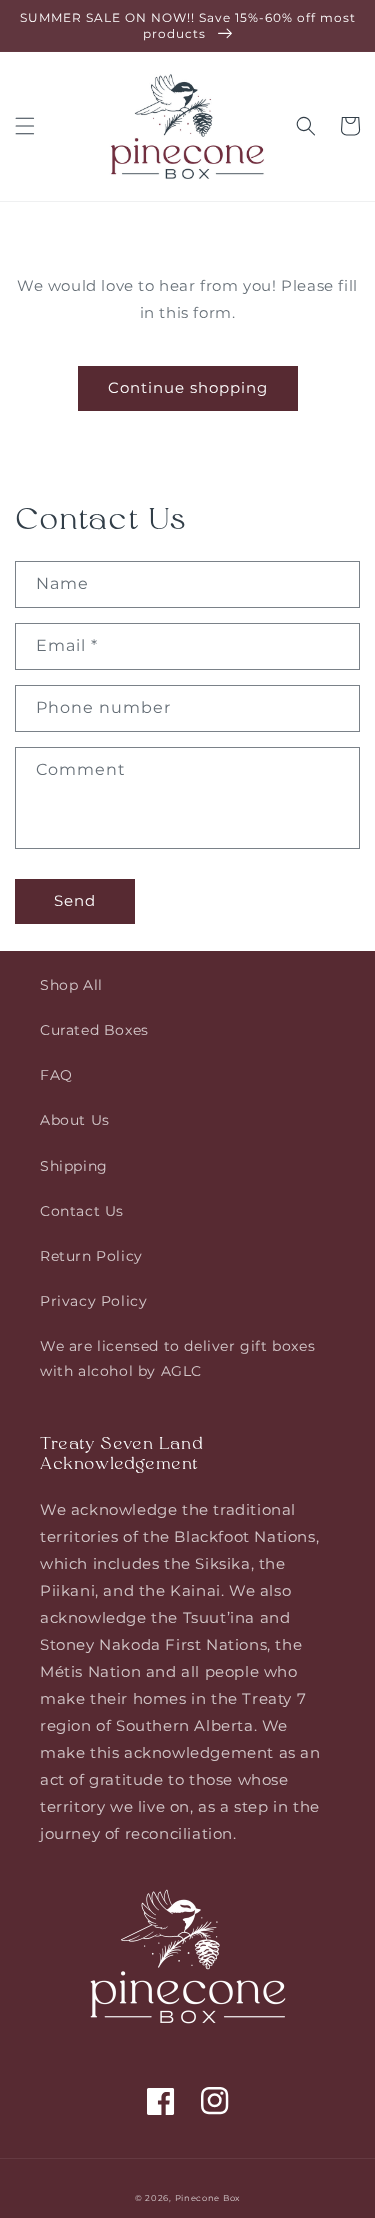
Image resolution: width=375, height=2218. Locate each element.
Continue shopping (188, 387)
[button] (25, 126)
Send (75, 900)
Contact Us (82, 1211)
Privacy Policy (93, 1301)
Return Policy (91, 1256)
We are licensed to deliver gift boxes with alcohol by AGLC (177, 1358)
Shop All (71, 985)
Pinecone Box (207, 2198)
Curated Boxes (94, 1030)
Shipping (74, 1166)
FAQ (56, 1075)
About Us (75, 1120)
